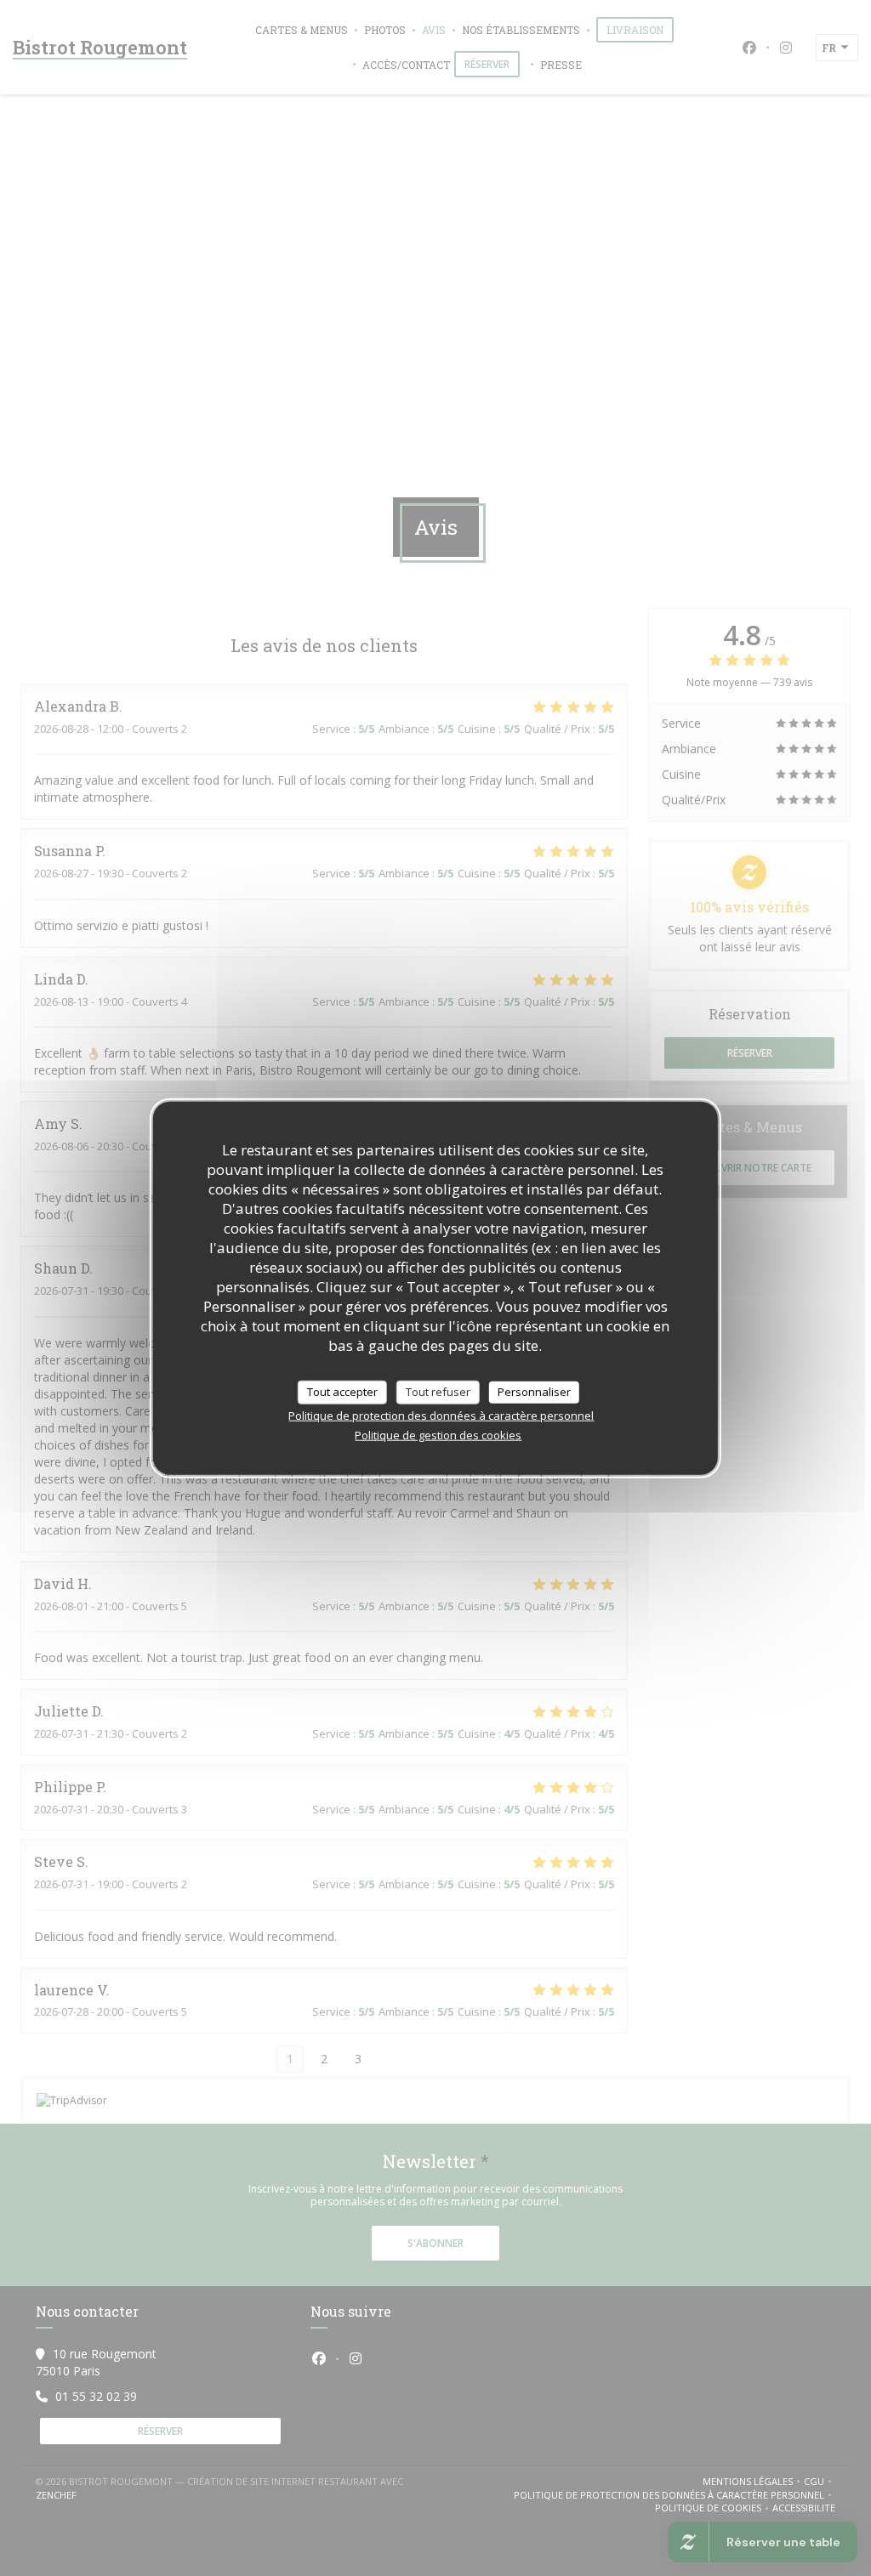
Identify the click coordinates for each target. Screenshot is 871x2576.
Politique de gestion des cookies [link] (438, 1434)
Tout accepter (342, 1392)
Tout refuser (438, 1392)
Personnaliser (534, 1392)
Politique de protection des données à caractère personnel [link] (441, 1415)
